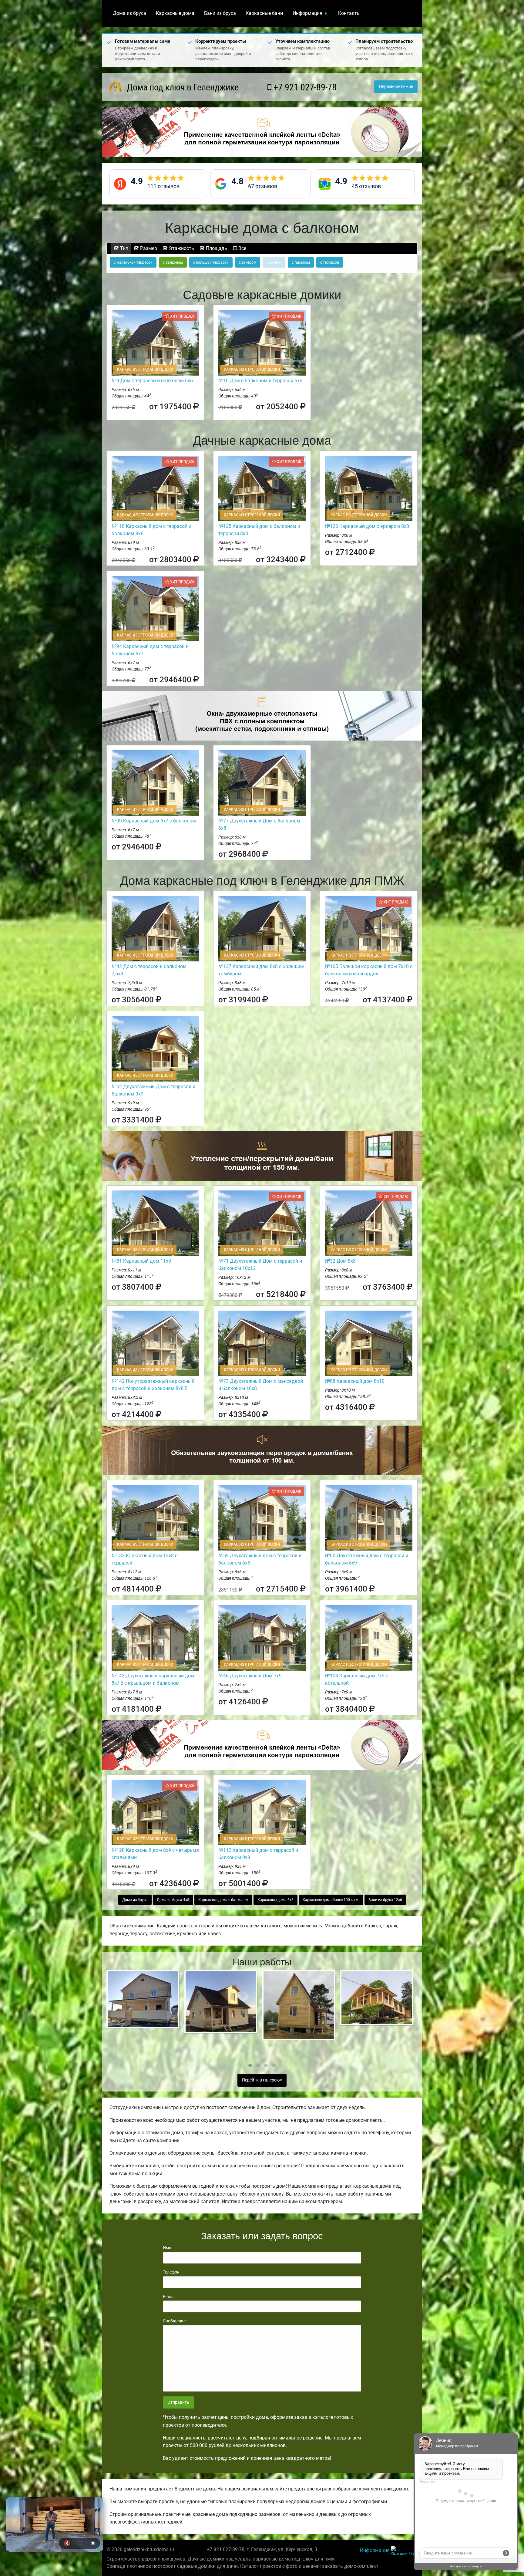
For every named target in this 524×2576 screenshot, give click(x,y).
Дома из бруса (129, 13)
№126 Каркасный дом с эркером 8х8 (367, 526)
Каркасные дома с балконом (223, 1900)
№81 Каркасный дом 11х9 (141, 1261)
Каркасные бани (264, 13)
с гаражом (301, 262)
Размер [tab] (148, 248)
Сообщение (174, 2321)
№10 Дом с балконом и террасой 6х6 (260, 381)
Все (242, 248)
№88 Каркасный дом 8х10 (355, 1381)
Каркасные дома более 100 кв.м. (331, 1900)
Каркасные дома (175, 13)
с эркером (248, 262)
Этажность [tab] (181, 248)
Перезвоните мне (396, 87)
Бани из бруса (220, 13)
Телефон (171, 2272)
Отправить (178, 2402)
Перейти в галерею (261, 2080)
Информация (307, 13)
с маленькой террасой (133, 262)
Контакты (349, 13)
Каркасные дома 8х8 (275, 1900)
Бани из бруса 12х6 (385, 1900)
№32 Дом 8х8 (340, 1261)
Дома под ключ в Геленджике (182, 87)
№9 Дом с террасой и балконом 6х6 (152, 381)
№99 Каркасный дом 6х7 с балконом (154, 821)
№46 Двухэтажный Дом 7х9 (250, 1676)
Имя (167, 2248)
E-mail (169, 2297)
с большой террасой (211, 262)
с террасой (330, 262)
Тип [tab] (124, 248)
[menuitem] (129, 13)
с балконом (173, 262)
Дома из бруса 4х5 (173, 1900)
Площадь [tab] (216, 248)
